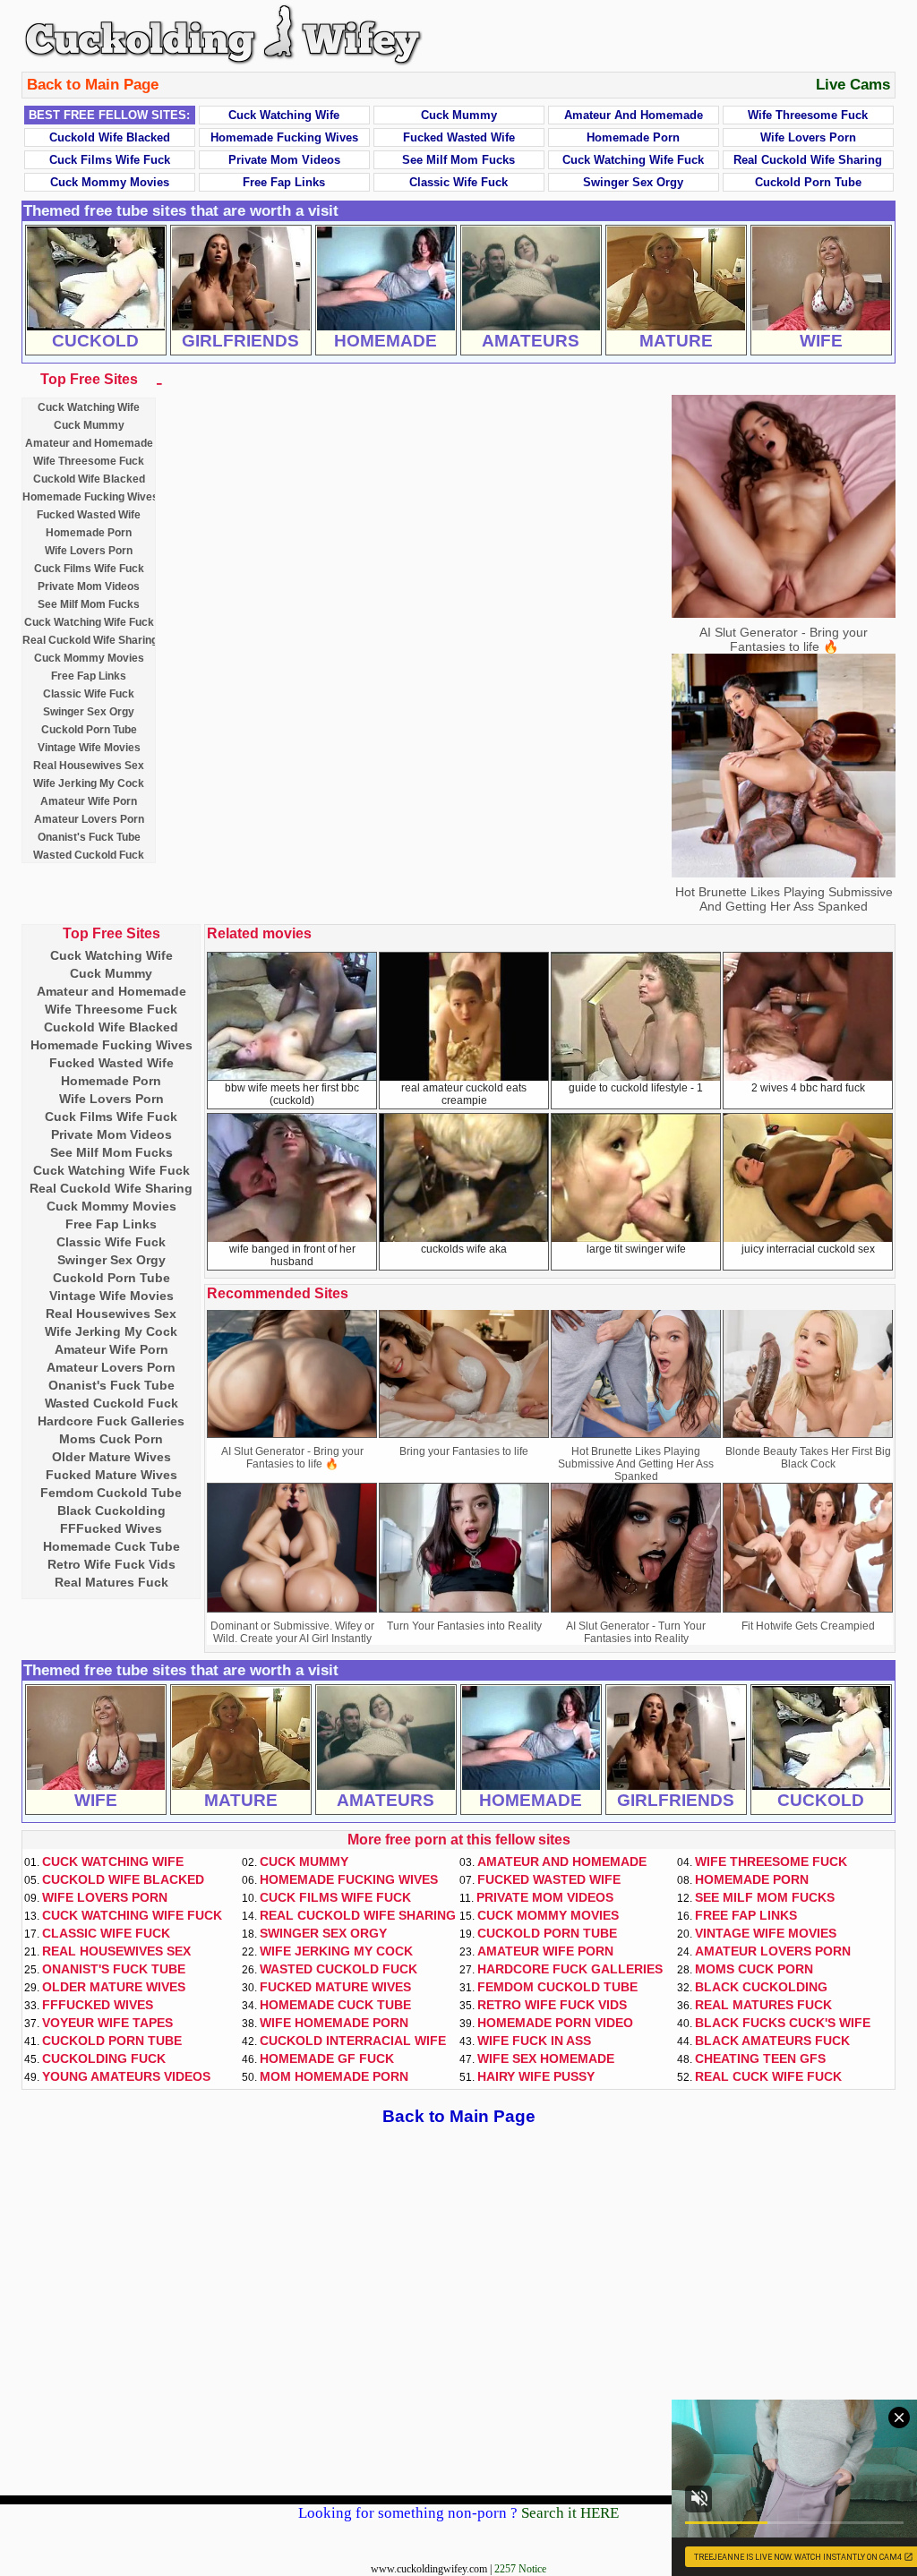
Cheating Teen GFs (760, 2058)
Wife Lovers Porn (808, 137)
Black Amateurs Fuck (772, 2041)
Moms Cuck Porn (111, 1439)
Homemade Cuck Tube (111, 1546)
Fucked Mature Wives (111, 1475)
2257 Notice (520, 2569)
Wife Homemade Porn (334, 2023)
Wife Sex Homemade (546, 2058)
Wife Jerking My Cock (89, 783)
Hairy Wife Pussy (536, 2076)
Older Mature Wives (111, 1457)
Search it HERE (570, 2513)
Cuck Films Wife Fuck (110, 160)
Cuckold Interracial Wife (353, 2041)
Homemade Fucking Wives (284, 137)
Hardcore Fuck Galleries (111, 1421)
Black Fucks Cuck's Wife (783, 2023)
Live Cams (853, 85)
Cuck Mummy (459, 115)
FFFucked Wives (111, 1528)
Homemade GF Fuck (327, 2058)
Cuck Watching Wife (284, 115)
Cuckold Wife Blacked (110, 137)
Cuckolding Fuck (104, 2058)
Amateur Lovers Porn (89, 819)
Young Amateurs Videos (126, 2076)
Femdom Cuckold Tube (111, 1493)
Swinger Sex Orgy (633, 182)
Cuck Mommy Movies (110, 182)
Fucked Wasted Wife (459, 137)
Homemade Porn (633, 137)
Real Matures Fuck (111, 1582)
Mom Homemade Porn (334, 2076)
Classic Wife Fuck (458, 182)
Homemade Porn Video (555, 2023)
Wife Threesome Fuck (808, 115)
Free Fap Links (284, 182)
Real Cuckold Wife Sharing (808, 160)
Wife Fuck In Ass (534, 2041)
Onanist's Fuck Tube (89, 837)
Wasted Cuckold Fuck (89, 855)
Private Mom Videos (284, 160)
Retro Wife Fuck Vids (111, 1564)
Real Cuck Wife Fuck (768, 2076)
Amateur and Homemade (634, 115)
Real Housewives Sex (89, 766)
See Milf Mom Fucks (458, 160)
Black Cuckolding (111, 1511)
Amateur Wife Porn (89, 801)
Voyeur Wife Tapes (107, 2023)
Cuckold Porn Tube (808, 182)
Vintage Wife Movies (89, 748)
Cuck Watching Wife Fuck (633, 160)
